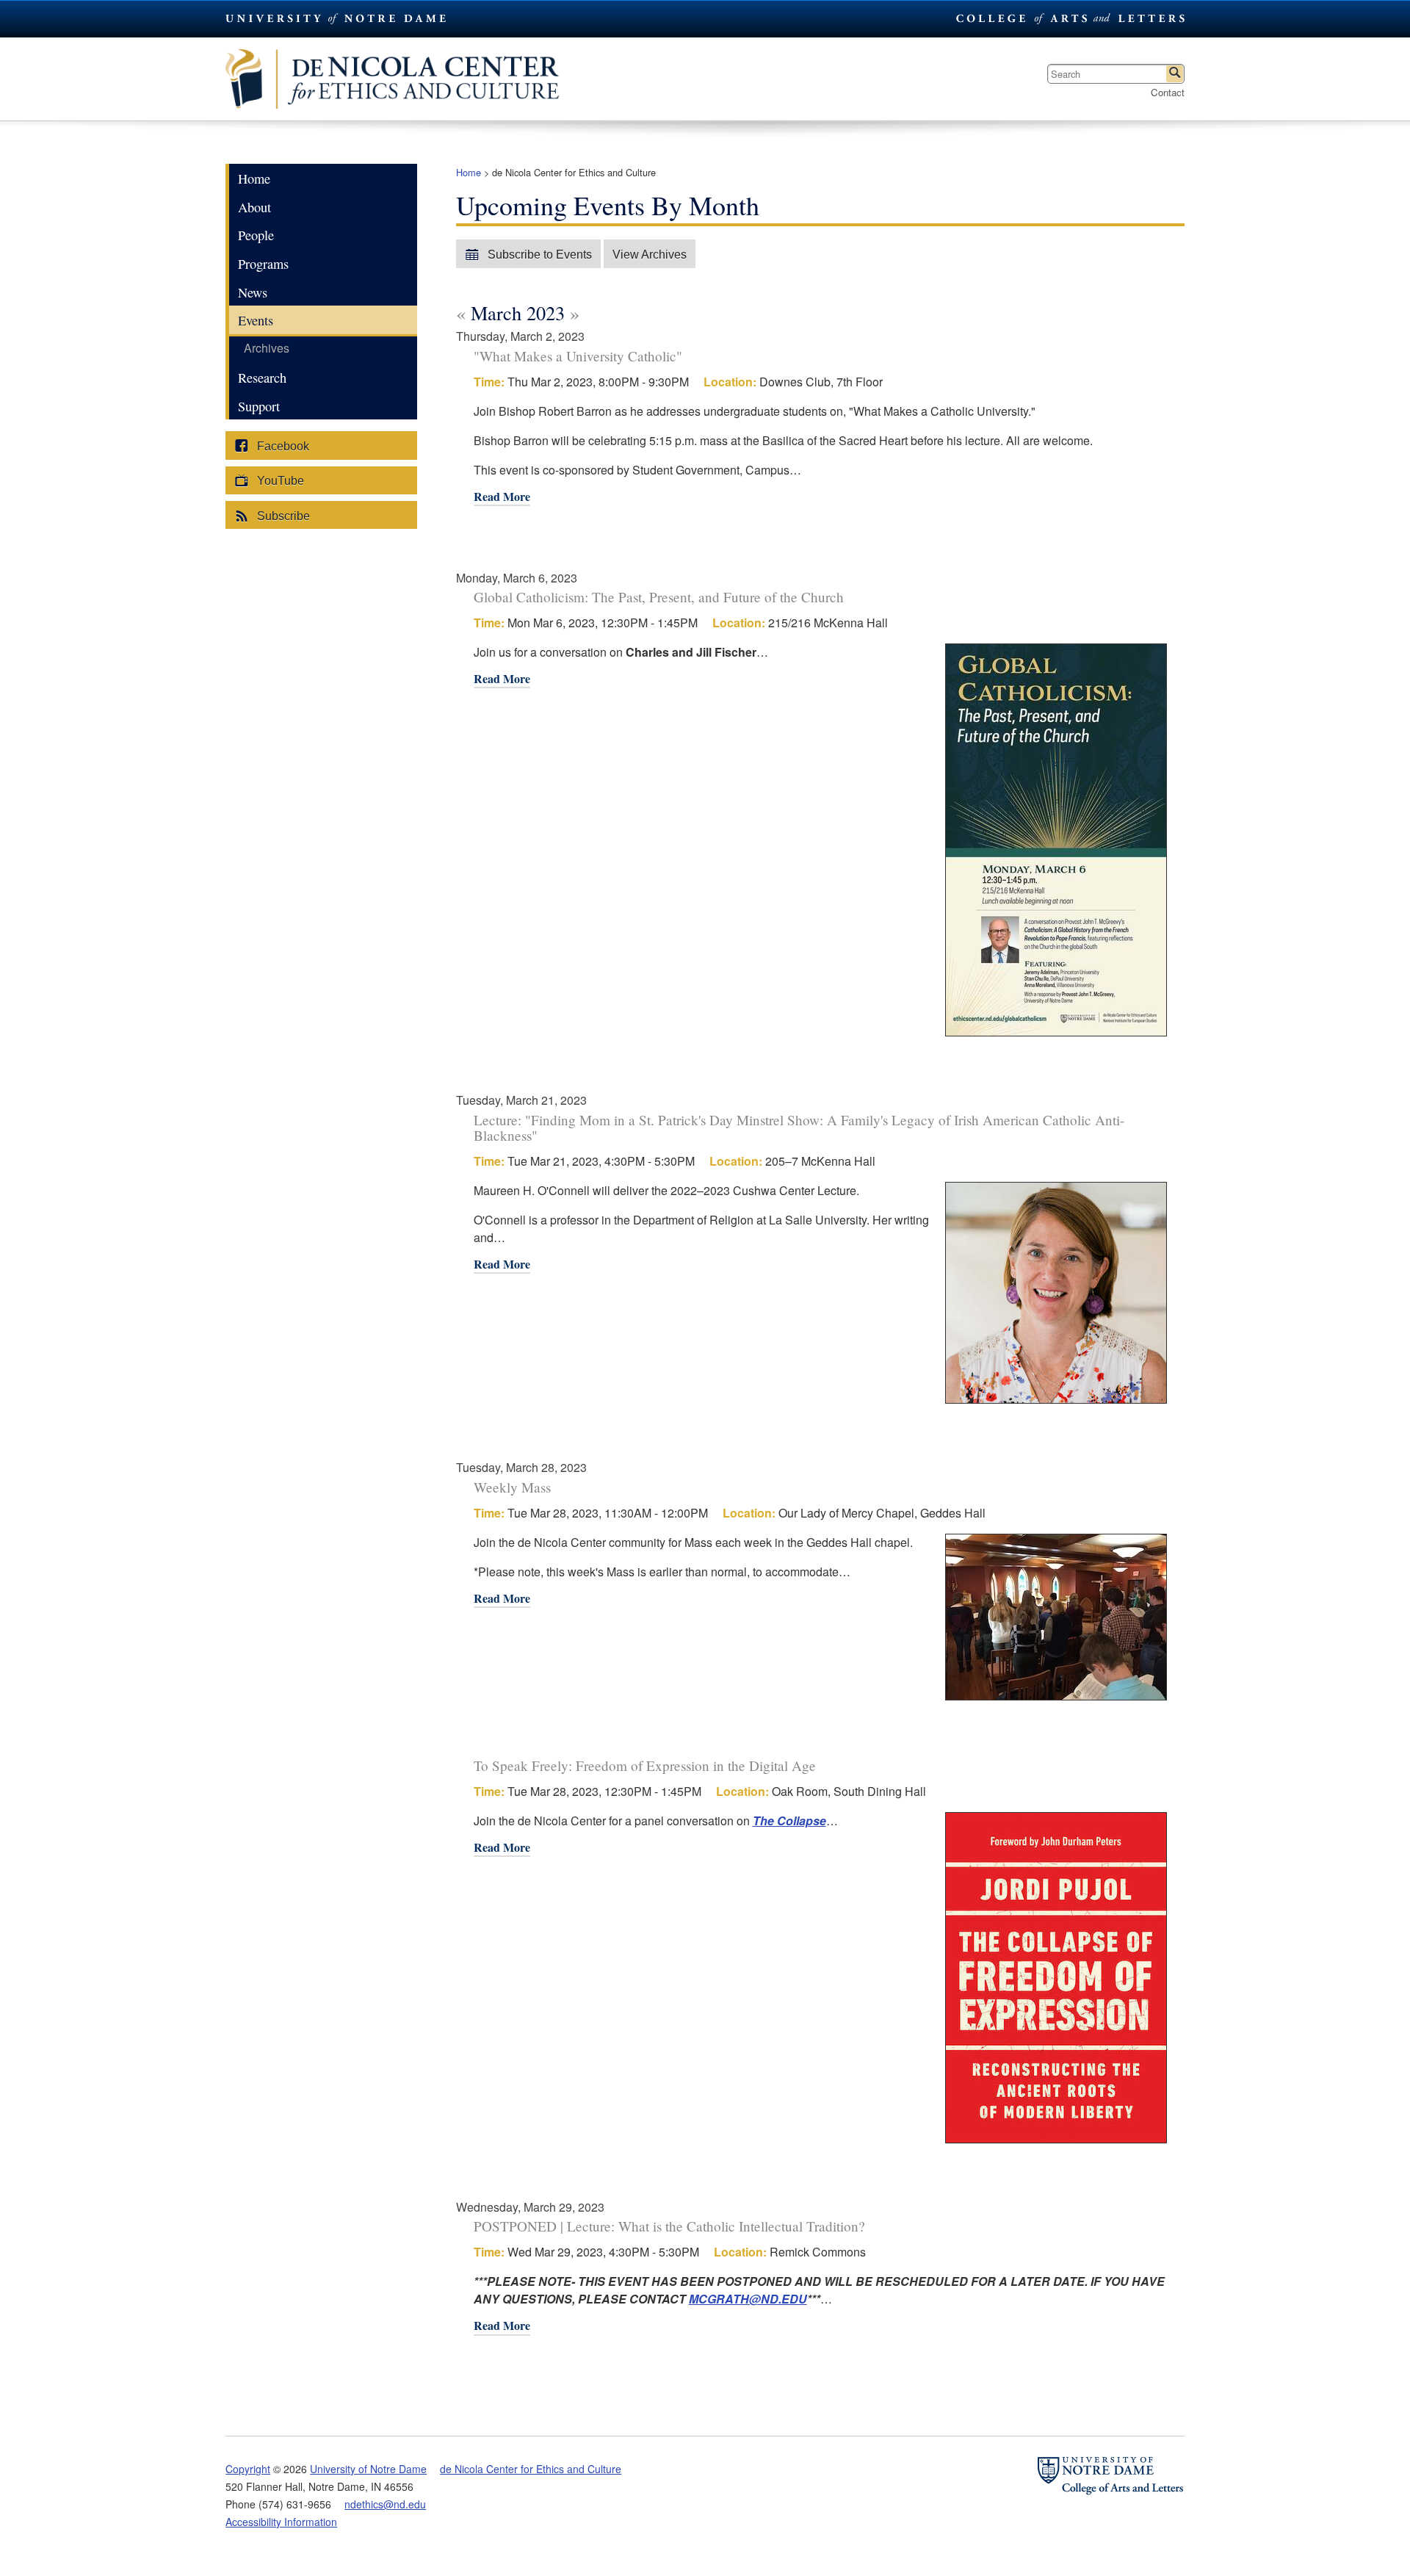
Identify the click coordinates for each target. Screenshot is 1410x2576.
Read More (502, 498)
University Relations (1069, 18)
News (253, 292)
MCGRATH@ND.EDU (748, 2299)
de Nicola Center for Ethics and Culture (416, 79)
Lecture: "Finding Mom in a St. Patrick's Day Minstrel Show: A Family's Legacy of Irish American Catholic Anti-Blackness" (799, 1128)
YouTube (279, 481)
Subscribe (282, 516)
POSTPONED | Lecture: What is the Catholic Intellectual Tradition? (669, 2226)
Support (259, 406)
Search (1175, 74)
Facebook (282, 446)
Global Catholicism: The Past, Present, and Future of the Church (659, 597)
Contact (1168, 92)
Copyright (248, 2469)
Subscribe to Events (538, 255)
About (254, 207)
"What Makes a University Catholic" (578, 356)
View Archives (650, 255)
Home (469, 172)
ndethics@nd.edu (385, 2504)
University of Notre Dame (368, 2469)
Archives (267, 348)
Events (256, 320)
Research (262, 378)
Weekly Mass (512, 1487)
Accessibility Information (281, 2522)
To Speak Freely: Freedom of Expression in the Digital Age (645, 1765)
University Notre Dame (336, 18)
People (256, 235)
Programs (263, 264)
